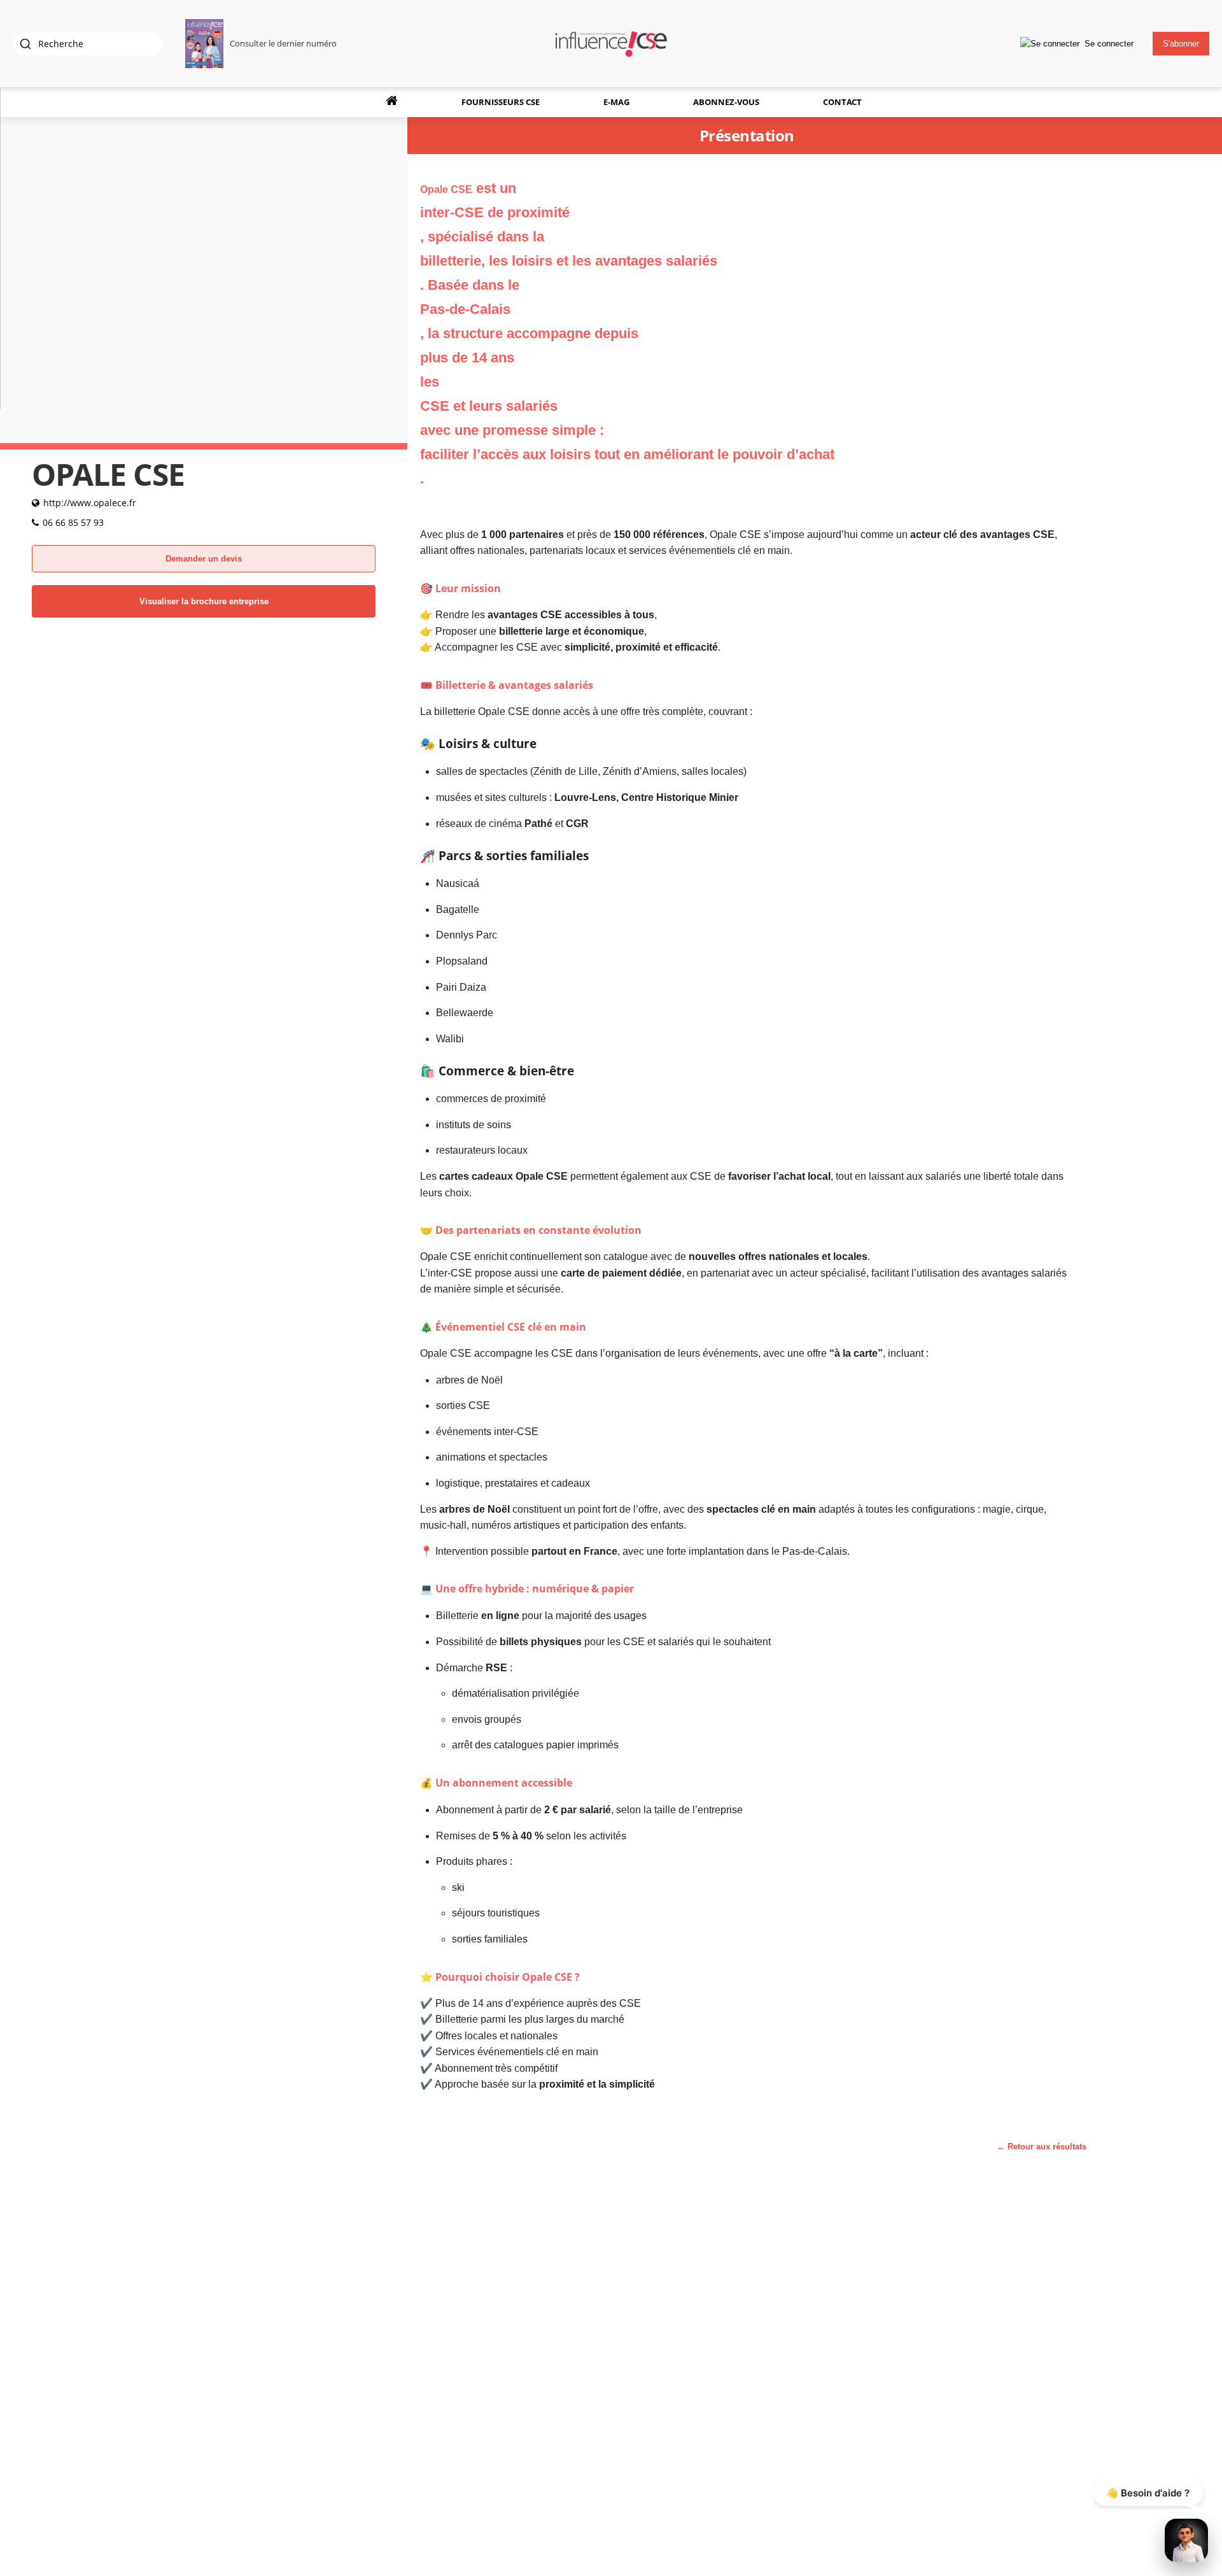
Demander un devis (204, 559)
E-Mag (616, 102)
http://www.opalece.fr (90, 503)
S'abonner (1181, 44)
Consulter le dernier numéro (283, 43)
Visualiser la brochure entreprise (204, 601)
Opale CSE (547, 1977)
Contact (842, 102)
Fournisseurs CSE (501, 102)
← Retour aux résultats (1042, 2147)
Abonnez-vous (726, 102)
